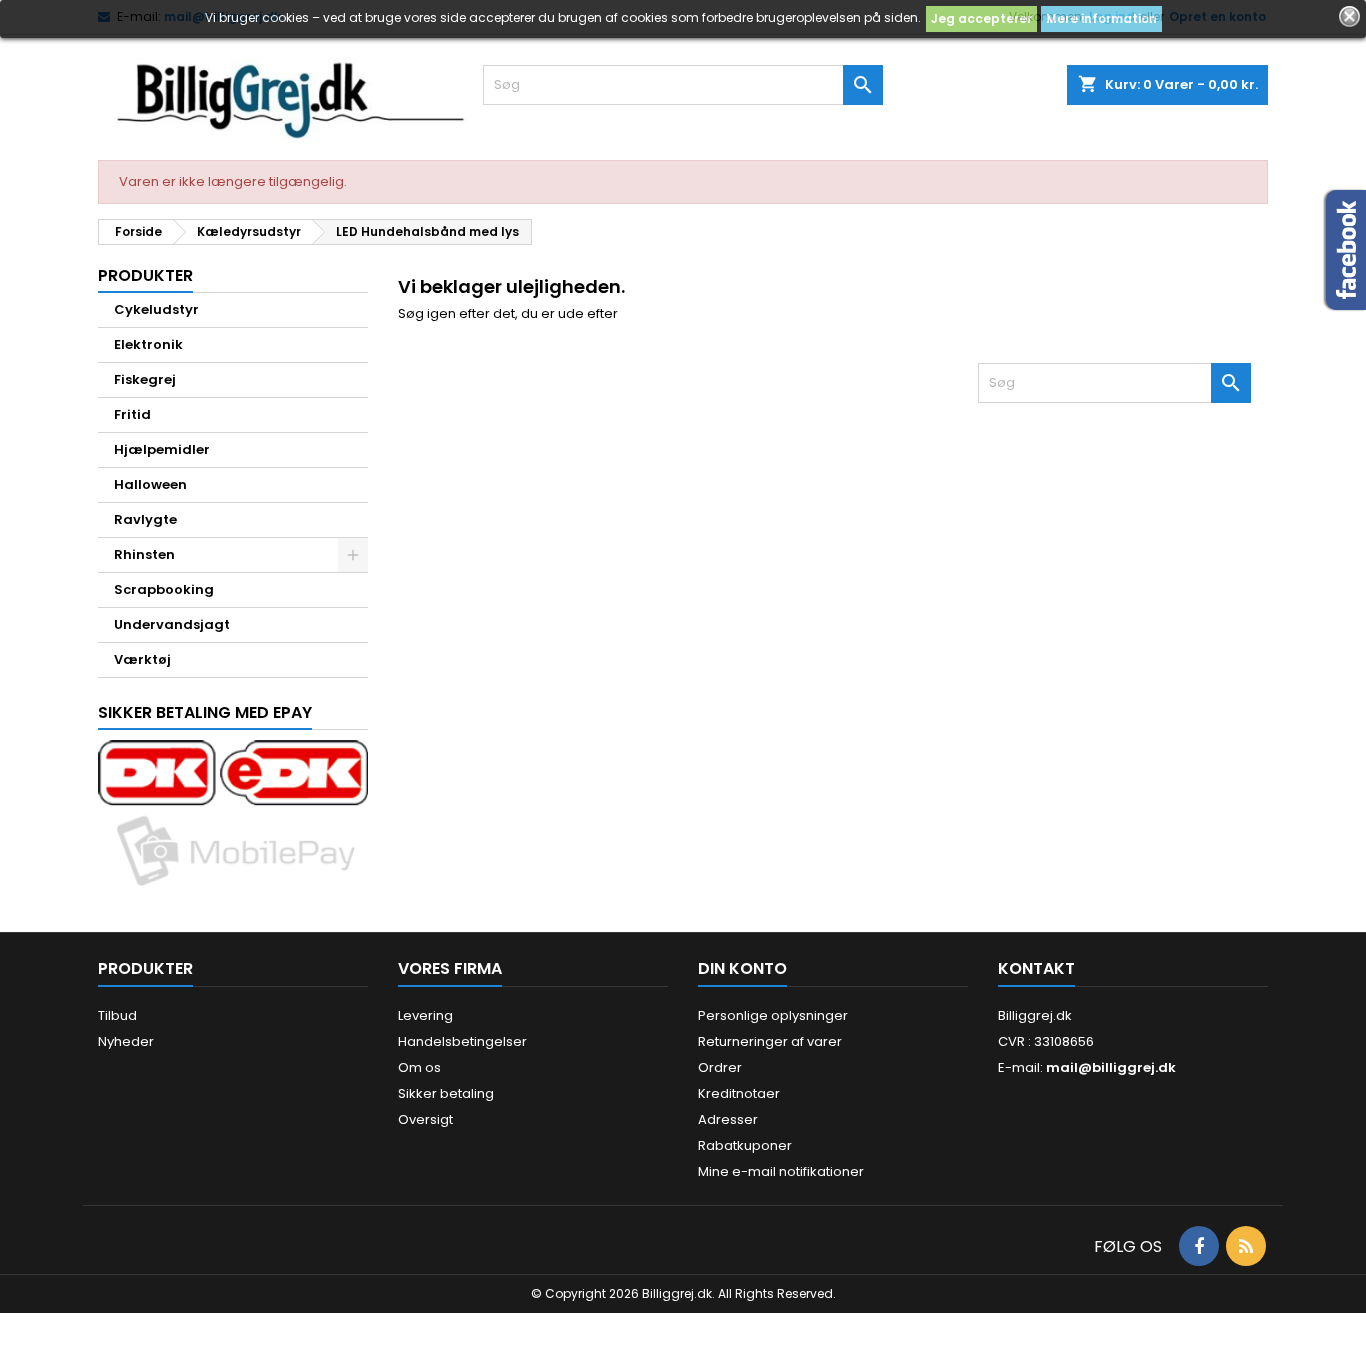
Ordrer (720, 1067)
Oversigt (425, 1119)
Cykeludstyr (156, 309)
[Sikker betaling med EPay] (233, 815)
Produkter (145, 275)
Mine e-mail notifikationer (781, 1171)
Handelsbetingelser (462, 1041)
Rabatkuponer (745, 1145)
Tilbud (117, 1015)
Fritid (132, 414)
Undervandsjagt (172, 624)
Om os (419, 1067)
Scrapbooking (164, 589)
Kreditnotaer (739, 1093)
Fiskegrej (145, 379)
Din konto (742, 968)
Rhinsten (144, 554)
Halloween (150, 484)
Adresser (728, 1119)
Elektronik (148, 344)
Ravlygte (145, 519)
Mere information (1101, 18)
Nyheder (126, 1041)
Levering (425, 1015)
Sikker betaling (446, 1093)
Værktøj (142, 659)
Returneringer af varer (770, 1041)
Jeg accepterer (981, 18)
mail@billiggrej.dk (1111, 1067)
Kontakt (1036, 968)
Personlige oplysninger (773, 1015)
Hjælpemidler (162, 449)
